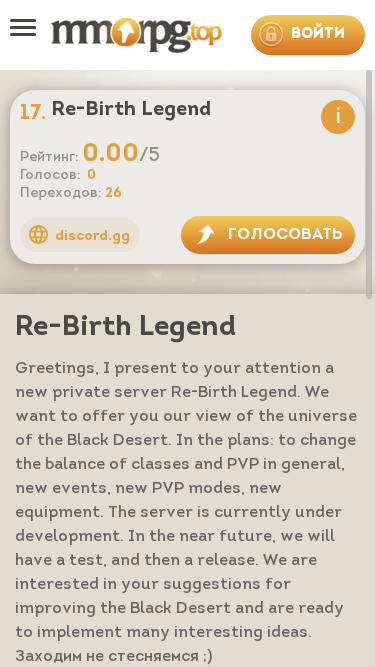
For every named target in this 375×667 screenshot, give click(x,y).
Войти (318, 34)
